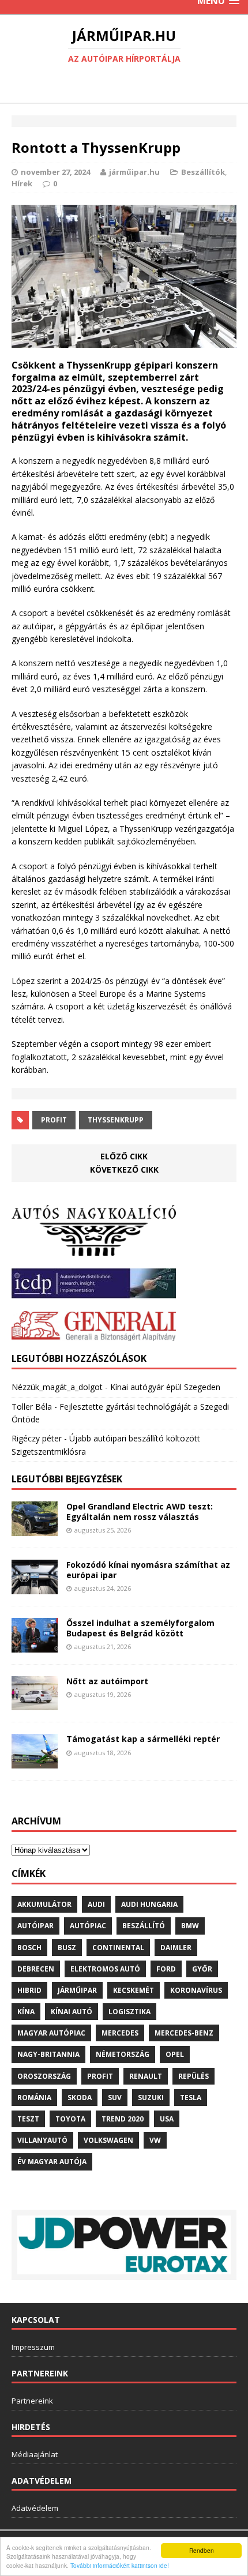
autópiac (88, 1926)
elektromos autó (105, 1969)
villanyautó (42, 2140)
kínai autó (72, 2012)
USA (167, 2119)
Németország (123, 2054)
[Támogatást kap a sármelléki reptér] (35, 1762)
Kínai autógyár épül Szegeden (165, 1387)
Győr (202, 1969)
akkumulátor (44, 1904)
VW (155, 2140)
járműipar (77, 1990)
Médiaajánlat (35, 2454)
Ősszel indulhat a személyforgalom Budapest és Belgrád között (140, 1628)
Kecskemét (134, 1990)
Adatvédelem (35, 2508)
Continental (118, 1948)
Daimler (176, 1948)
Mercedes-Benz (184, 2033)
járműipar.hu (134, 172)
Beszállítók (203, 172)
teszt (28, 2119)
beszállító (144, 1926)
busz (67, 1948)
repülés (193, 2076)
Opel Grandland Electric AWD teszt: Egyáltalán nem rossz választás (140, 1512)
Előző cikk (124, 1156)
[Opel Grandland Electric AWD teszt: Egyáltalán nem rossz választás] (35, 1529)
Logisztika (129, 2012)
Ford (166, 1969)
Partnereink (32, 2401)
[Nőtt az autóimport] (35, 1704)
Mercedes (120, 2033)
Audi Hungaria (149, 1904)
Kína (26, 2012)
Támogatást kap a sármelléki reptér (143, 1739)
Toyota (70, 2119)
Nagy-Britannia (48, 2054)
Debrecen (36, 1969)
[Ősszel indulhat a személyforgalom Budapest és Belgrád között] (35, 1645)
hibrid (29, 1990)
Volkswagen (108, 2140)
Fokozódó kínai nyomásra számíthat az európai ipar (148, 1570)
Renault (146, 2076)
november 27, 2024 (55, 172)
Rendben (202, 2550)
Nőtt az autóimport (107, 1681)
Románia (34, 2098)
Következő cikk (124, 1169)
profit (54, 1120)
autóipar (35, 1926)
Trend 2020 (123, 2119)
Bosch (29, 1948)
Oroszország (44, 2076)
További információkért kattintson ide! (120, 2565)
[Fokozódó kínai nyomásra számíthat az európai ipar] (35, 1587)
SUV (115, 2098)
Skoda (80, 2098)
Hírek (22, 183)
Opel (175, 2054)
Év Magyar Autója (52, 2162)
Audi (96, 1904)
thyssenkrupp (116, 1120)
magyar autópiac (51, 2033)
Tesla (191, 2098)
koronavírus (196, 1990)
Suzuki (151, 2098)
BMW (190, 1926)
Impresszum (33, 2347)
